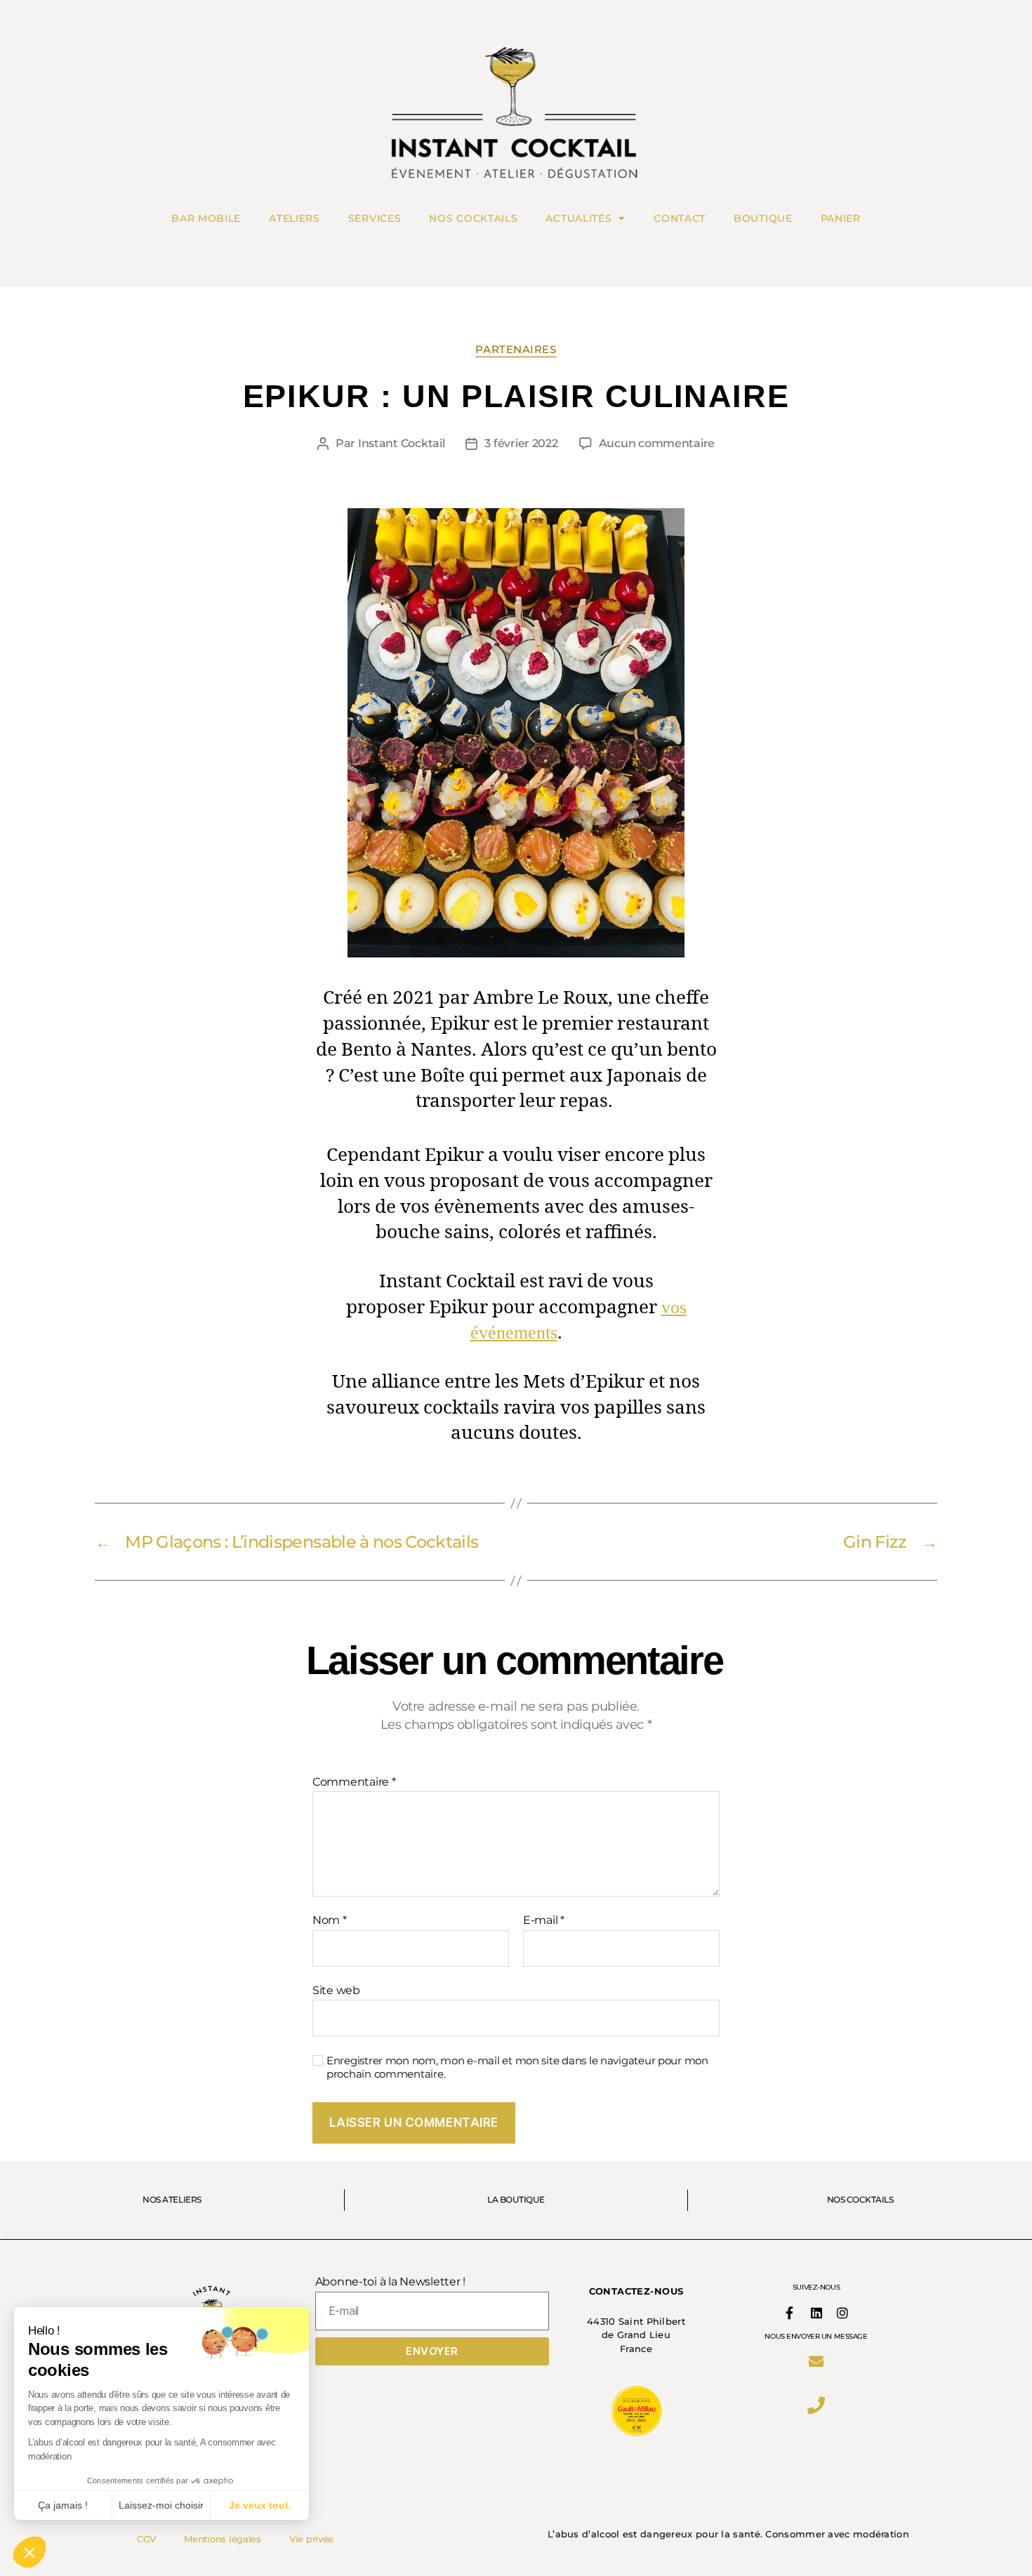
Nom (330, 1920)
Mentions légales (223, 2539)
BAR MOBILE (206, 218)
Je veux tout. (260, 2505)
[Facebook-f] (790, 2313)
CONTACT (680, 218)
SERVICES (375, 218)
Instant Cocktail (402, 443)
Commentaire (354, 1782)
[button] (29, 2552)
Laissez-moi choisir (161, 2505)
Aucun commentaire (657, 443)
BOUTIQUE (763, 218)
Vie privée (311, 2539)
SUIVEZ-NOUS (816, 2287)
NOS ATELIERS (172, 2200)
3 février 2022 (521, 443)
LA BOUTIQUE (516, 2200)
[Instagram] (842, 2313)
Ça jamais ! (63, 2505)
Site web (336, 1990)
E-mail (544, 1920)
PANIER (841, 218)
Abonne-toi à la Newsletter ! (390, 2282)
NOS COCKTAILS (473, 218)
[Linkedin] (816, 2313)
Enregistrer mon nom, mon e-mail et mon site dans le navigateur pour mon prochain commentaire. (517, 2067)
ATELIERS (295, 218)
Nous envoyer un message (816, 2336)
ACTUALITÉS (578, 218)
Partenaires (516, 350)
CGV (146, 2539)
